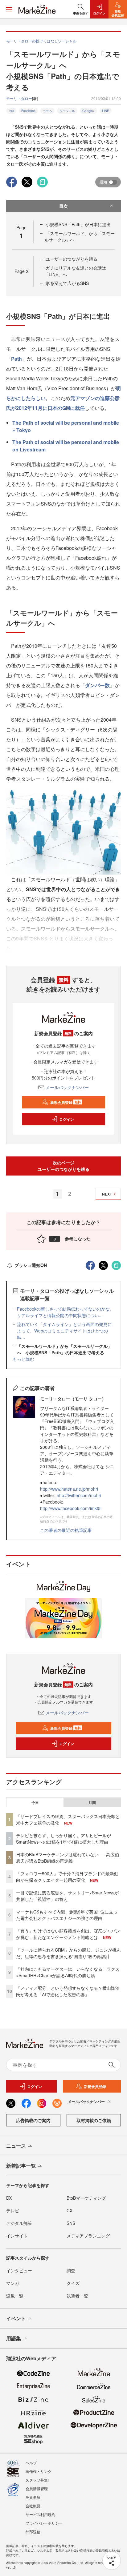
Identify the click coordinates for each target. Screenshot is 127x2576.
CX (70, 2210)
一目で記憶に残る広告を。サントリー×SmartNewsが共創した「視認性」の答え (67, 1896)
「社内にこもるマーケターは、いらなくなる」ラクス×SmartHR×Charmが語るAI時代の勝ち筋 (68, 1972)
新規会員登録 (66, 1102)
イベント (16, 2318)
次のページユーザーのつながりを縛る (63, 1166)
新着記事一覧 (21, 2166)
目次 (63, 206)
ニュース (16, 2146)
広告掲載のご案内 (33, 2120)
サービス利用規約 (40, 2514)
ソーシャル (67, 111)
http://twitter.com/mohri (79, 1495)
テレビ (13, 2210)
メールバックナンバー (67, 1087)
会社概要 (33, 2506)
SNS (71, 2223)
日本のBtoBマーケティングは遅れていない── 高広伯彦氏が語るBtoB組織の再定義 (68, 1858)
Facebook (28, 111)
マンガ (13, 2283)
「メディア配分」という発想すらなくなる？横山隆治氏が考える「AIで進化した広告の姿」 (68, 1991)
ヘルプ (31, 2463)
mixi (11, 111)
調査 (71, 2270)
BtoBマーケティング (86, 2198)
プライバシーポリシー (44, 2523)
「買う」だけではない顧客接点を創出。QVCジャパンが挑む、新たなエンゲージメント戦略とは (68, 1934)
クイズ (73, 2283)
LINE (106, 111)
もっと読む (23, 1359)
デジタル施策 (19, 2223)
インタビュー (19, 2270)
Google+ (88, 111)
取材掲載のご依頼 (94, 2120)
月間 (92, 1802)
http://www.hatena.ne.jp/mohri (69, 1489)
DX (9, 2198)
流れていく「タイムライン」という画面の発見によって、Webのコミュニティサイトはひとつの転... (64, 1331)
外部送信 (33, 2532)
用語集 (14, 2338)
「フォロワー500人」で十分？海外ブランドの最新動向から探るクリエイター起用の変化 (67, 1877)
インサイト (17, 2236)
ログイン (67, 1119)
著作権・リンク (39, 2471)
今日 (35, 1802)
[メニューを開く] (9, 9)
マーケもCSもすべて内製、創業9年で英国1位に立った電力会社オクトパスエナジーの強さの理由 (67, 1915)
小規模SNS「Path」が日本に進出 (78, 224)
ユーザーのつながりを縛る (72, 259)
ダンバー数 (97, 685)
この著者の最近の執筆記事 (66, 1530)
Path (16, 359)
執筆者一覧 (77, 2296)
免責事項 (33, 2497)
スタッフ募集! (37, 2480)
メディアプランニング (88, 2236)
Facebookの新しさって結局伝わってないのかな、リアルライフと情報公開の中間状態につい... (66, 1312)
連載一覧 (15, 2296)
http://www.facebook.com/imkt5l (71, 1508)
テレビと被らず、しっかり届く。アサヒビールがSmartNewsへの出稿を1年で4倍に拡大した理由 (63, 1839)
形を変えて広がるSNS (67, 283)
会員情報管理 (37, 2488)
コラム (47, 111)
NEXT (107, 1194)
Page (21, 271)
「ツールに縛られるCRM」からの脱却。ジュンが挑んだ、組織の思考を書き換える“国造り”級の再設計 (68, 1953)
